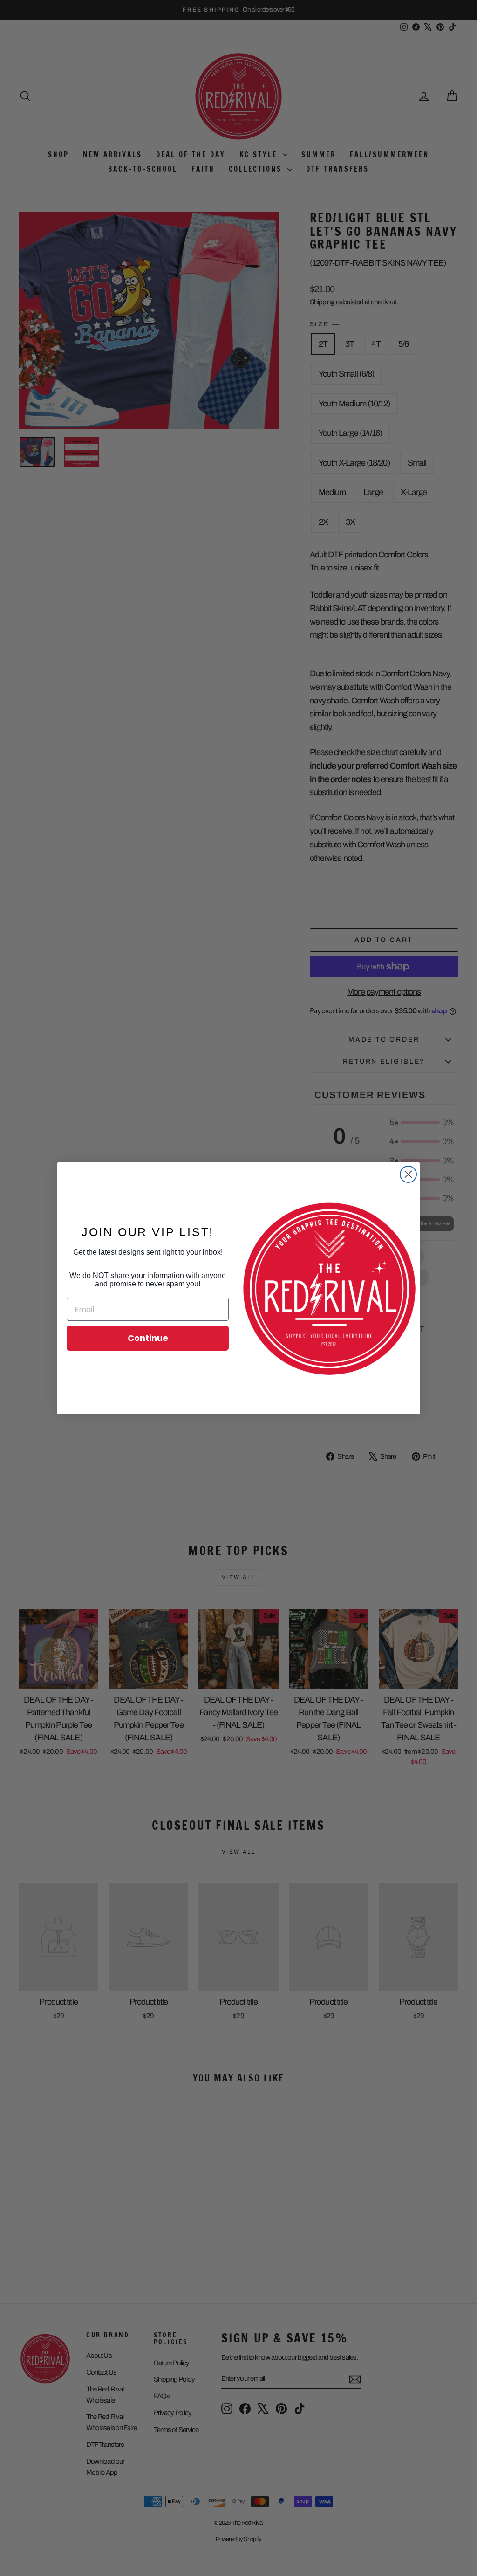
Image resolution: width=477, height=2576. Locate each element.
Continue (148, 1338)
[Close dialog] (408, 1174)
